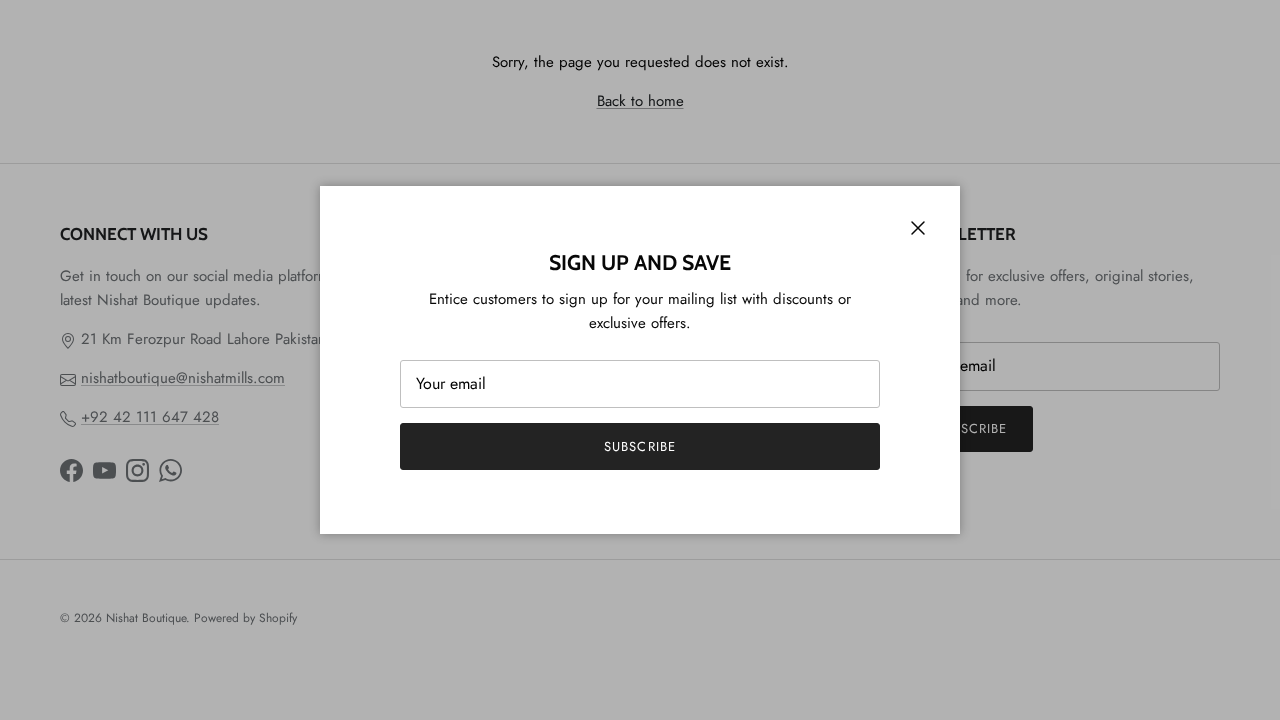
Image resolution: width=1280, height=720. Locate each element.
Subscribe (639, 446)
